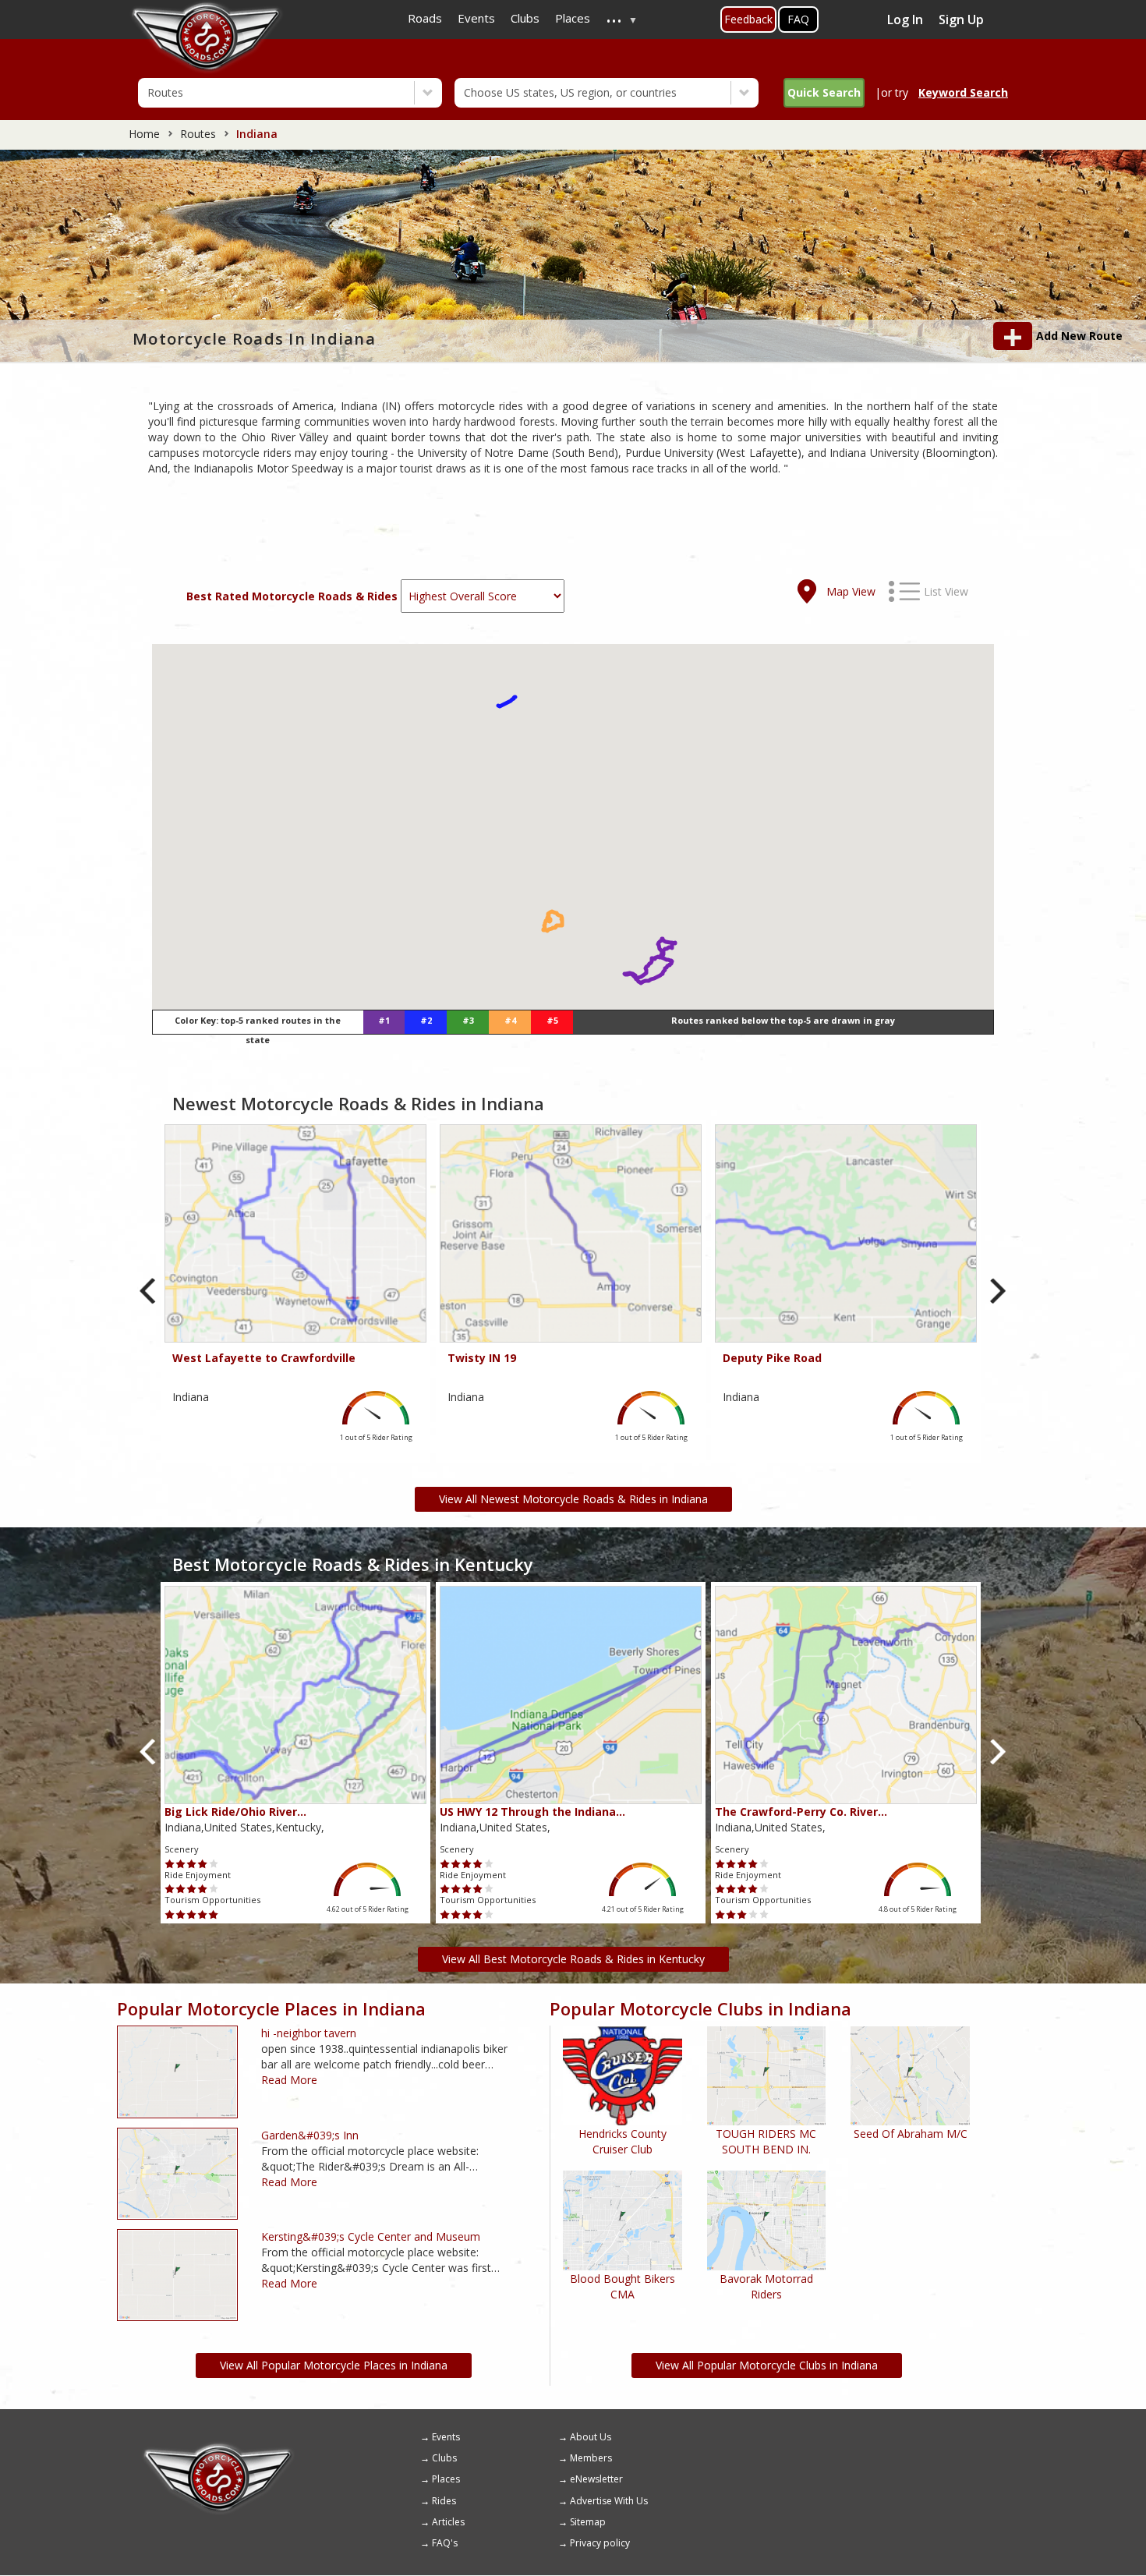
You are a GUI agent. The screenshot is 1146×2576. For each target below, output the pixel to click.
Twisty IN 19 (482, 1358)
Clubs (444, 2458)
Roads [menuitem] (425, 18)
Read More (289, 2080)
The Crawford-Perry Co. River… (801, 1812)
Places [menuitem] (573, 18)
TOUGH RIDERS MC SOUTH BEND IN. (766, 2141)
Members (591, 2458)
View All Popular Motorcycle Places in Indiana (334, 2365)
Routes (198, 134)
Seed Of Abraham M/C (911, 2134)
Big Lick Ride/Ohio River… (235, 1812)
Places (446, 2479)
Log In (905, 19)
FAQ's (445, 2543)
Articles (448, 2522)
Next (997, 1292)
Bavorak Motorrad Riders (766, 2286)
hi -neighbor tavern (309, 2033)
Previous (149, 1292)
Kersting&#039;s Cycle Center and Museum (371, 2236)
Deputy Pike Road (772, 1358)
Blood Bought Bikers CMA (623, 2286)
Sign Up (961, 19)
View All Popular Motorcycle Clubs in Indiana (767, 2365)
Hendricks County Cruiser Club (623, 2141)
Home (144, 134)
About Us (591, 2437)
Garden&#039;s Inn (310, 2135)
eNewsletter (596, 2479)
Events (446, 2437)
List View (946, 591)
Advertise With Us (609, 2501)
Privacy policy (600, 2543)
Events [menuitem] (476, 18)
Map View (851, 591)
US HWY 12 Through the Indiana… (532, 1812)
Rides (444, 2501)
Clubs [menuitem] (525, 18)
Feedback (748, 19)
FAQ (798, 19)
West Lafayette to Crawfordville (264, 1358)
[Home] (218, 2448)
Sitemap (588, 2522)
